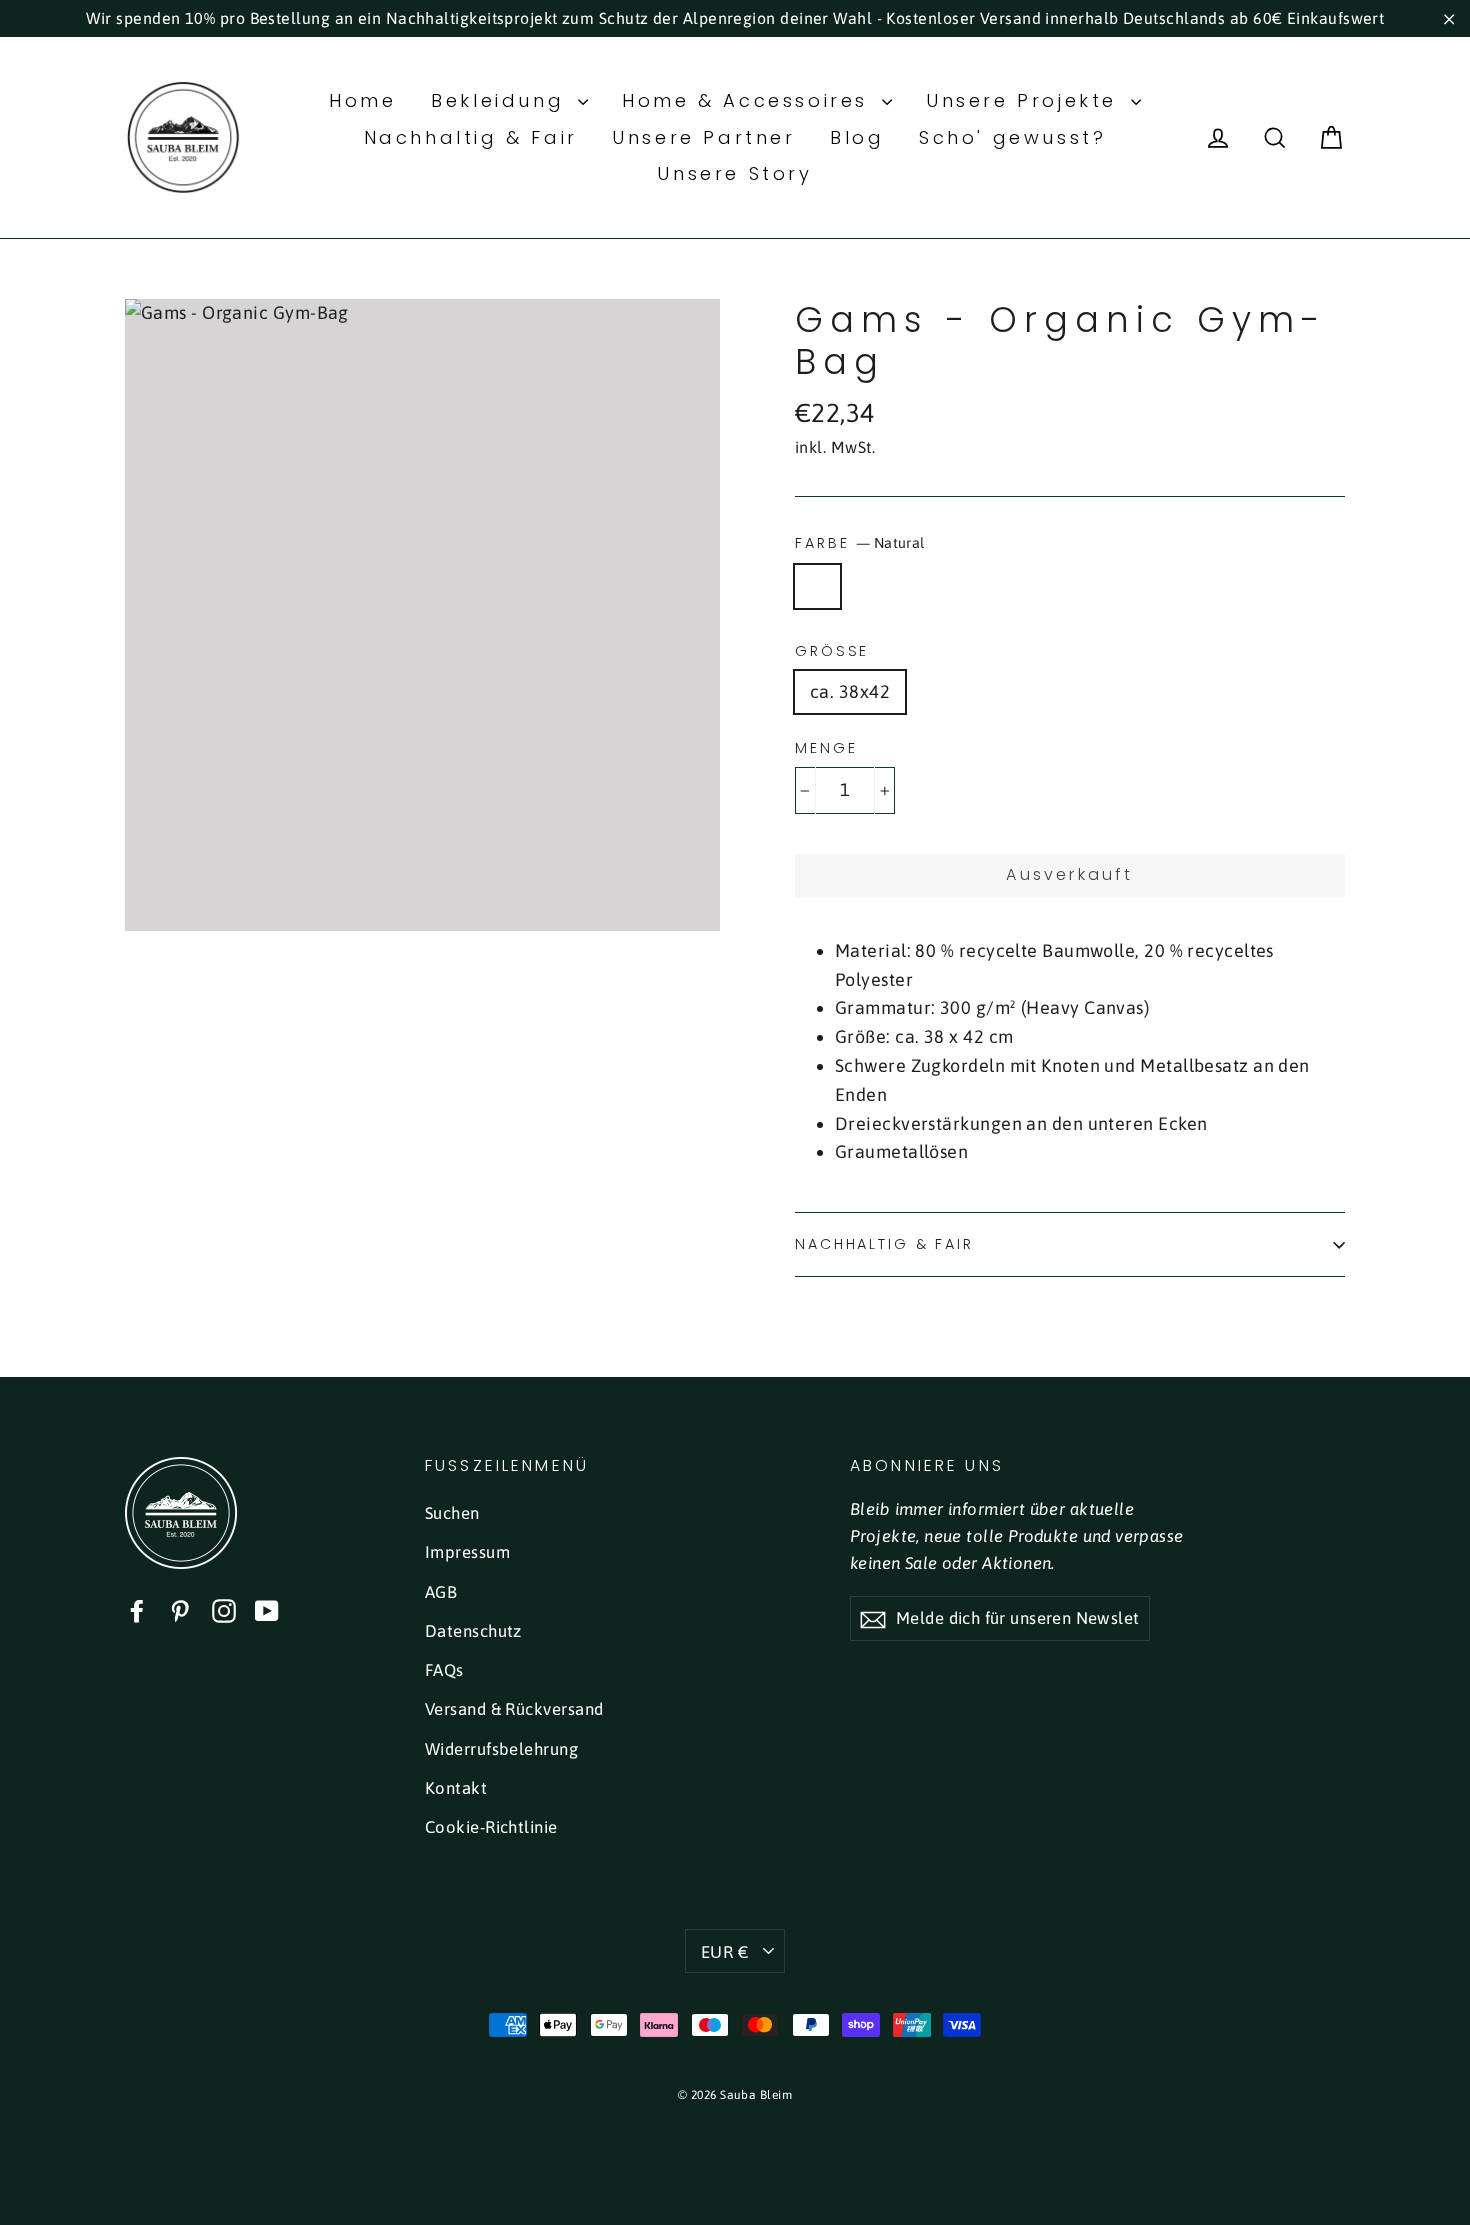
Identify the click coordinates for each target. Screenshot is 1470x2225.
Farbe (860, 543)
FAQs (444, 1670)
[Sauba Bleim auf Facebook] (137, 1610)
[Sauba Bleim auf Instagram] (224, 1610)
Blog (857, 137)
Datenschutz (473, 1631)
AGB (441, 1592)
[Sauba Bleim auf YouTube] (267, 1610)
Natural (817, 586)
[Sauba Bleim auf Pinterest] (180, 1610)
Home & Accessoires (749, 100)
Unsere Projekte (1026, 100)
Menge (826, 748)
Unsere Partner (703, 137)
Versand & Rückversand (514, 1709)
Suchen (452, 1513)
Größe (832, 651)
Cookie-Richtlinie (491, 1827)
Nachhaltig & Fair (471, 137)
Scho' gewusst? (1012, 137)
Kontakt (456, 1788)
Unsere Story (734, 173)
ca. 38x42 (850, 691)
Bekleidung (502, 100)
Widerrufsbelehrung (501, 1749)
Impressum (467, 1552)
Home (362, 100)
